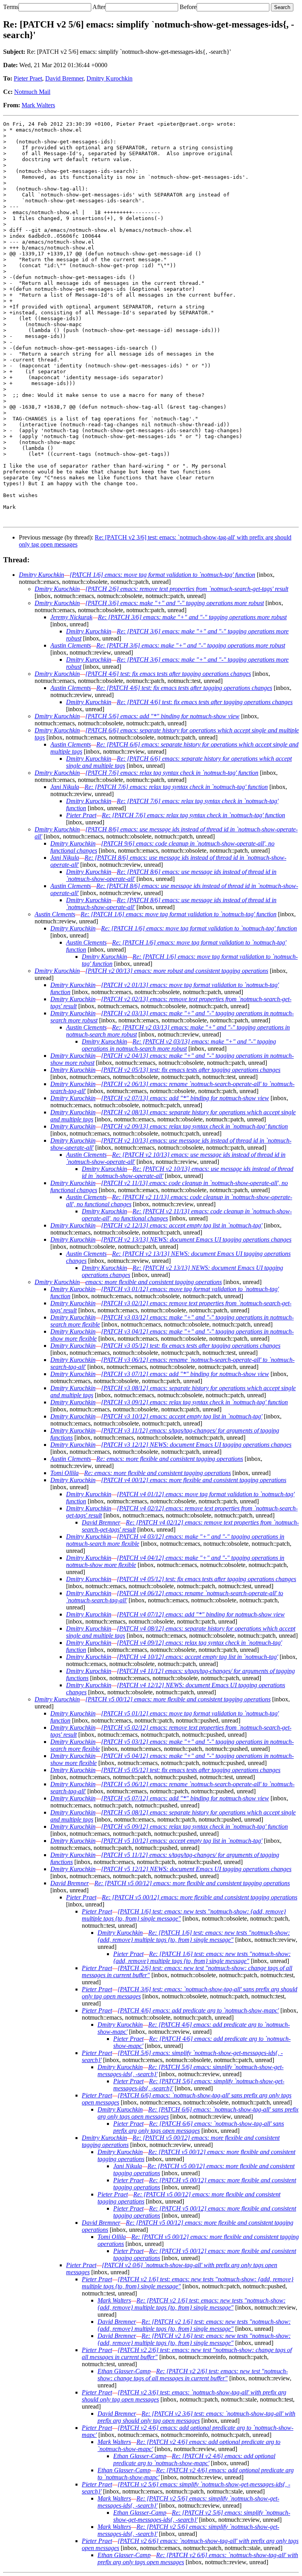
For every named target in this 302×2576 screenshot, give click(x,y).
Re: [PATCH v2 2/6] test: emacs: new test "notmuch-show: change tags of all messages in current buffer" (193, 2375)
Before (188, 7)
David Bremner (64, 78)
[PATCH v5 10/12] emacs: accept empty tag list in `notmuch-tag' (182, 1841)
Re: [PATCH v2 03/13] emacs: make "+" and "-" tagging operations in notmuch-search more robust (179, 1045)
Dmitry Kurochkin (110, 78)
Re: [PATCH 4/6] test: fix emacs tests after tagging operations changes (184, 688)
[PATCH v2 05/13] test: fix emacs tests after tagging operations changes (191, 1070)
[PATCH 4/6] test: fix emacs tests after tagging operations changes (168, 674)
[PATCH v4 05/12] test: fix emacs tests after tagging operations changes (206, 1579)
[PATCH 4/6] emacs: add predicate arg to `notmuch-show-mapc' (198, 2010)
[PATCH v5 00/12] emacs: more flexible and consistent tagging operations (178, 1699)
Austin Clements (71, 645)
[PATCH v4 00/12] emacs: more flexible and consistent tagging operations (194, 1480)
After (99, 7)
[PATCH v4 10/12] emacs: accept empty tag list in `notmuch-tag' (197, 1657)
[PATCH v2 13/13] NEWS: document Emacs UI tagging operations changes (196, 1239)
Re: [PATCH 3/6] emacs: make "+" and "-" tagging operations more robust (192, 617)
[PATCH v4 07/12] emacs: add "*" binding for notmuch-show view (201, 1614)
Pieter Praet (28, 78)
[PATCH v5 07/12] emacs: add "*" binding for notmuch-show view (185, 1798)
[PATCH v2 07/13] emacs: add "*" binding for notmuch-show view (185, 1098)
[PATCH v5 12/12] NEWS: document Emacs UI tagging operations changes (196, 1869)
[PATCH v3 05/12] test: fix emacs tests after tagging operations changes (191, 1346)
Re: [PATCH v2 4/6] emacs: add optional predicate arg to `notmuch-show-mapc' (194, 2459)
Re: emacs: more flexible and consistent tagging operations (170, 1459)
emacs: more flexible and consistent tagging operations (154, 1282)
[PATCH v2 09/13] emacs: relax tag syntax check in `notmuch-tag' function (194, 1126)
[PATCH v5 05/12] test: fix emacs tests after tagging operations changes (191, 1770)
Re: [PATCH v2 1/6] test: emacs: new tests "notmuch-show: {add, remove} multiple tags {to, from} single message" (192, 2304)
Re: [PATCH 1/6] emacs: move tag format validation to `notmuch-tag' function (179, 914)
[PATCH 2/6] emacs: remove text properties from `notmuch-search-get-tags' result (187, 589)
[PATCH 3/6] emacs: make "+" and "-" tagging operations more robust (175, 603)
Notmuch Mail (32, 92)
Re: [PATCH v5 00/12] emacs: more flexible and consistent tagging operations (192, 1883)
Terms (11, 7)
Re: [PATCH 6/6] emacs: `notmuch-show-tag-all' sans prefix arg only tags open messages (199, 2127)
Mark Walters (38, 105)
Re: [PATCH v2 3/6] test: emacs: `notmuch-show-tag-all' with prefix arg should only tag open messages (196, 2417)
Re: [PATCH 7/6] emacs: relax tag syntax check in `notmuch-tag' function (176, 787)
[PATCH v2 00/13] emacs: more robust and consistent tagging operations (177, 971)
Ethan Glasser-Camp (124, 2371)
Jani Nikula (65, 787)
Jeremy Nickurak (71, 617)
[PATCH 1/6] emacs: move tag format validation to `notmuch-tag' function (162, 575)
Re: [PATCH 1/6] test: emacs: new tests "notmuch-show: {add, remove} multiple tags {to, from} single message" (194, 1936)
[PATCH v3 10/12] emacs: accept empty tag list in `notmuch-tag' (182, 1416)
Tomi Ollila (64, 1473)
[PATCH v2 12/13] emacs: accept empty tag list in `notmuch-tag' (182, 1225)
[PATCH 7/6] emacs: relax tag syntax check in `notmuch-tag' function (172, 773)
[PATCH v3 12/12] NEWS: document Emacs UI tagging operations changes (196, 1445)
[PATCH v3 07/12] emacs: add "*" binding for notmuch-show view (185, 1374)
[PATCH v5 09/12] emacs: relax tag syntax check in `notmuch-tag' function (194, 1827)
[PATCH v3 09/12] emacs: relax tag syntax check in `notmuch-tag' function (194, 1402)
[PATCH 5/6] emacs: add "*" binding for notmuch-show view (162, 716)
